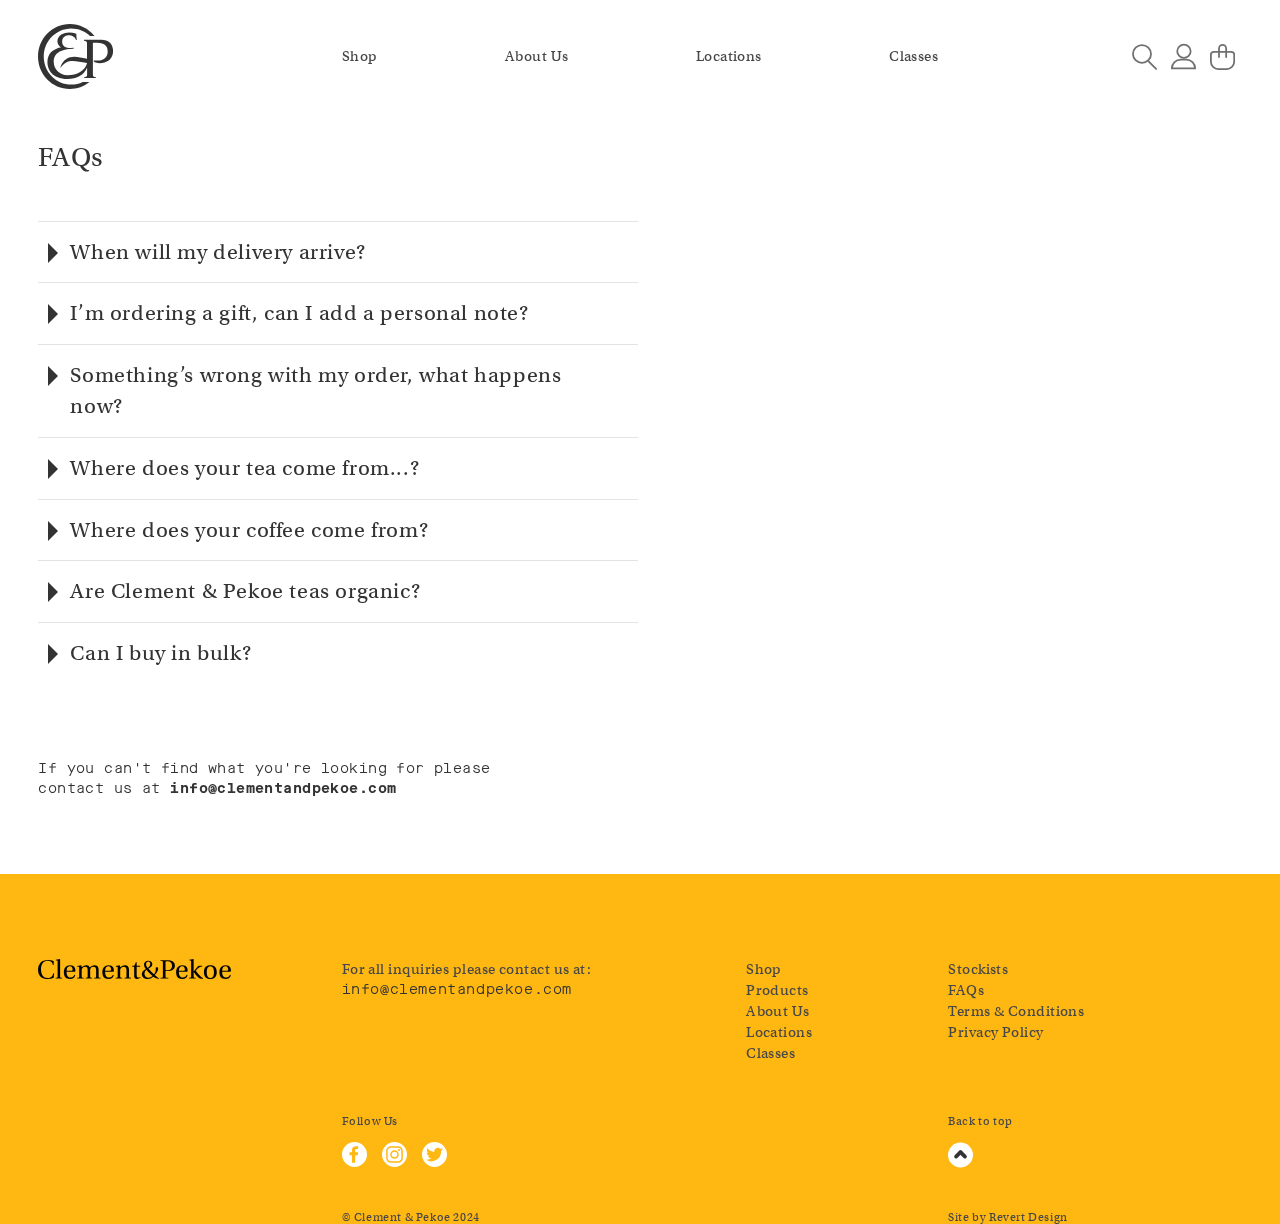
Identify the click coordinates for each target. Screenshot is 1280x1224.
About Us (537, 56)
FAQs (966, 990)
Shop (360, 56)
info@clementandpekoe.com (457, 989)
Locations (729, 56)
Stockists (978, 969)
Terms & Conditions (1016, 1011)
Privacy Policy (995, 1032)
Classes (913, 56)
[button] (338, 252)
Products (777, 990)
